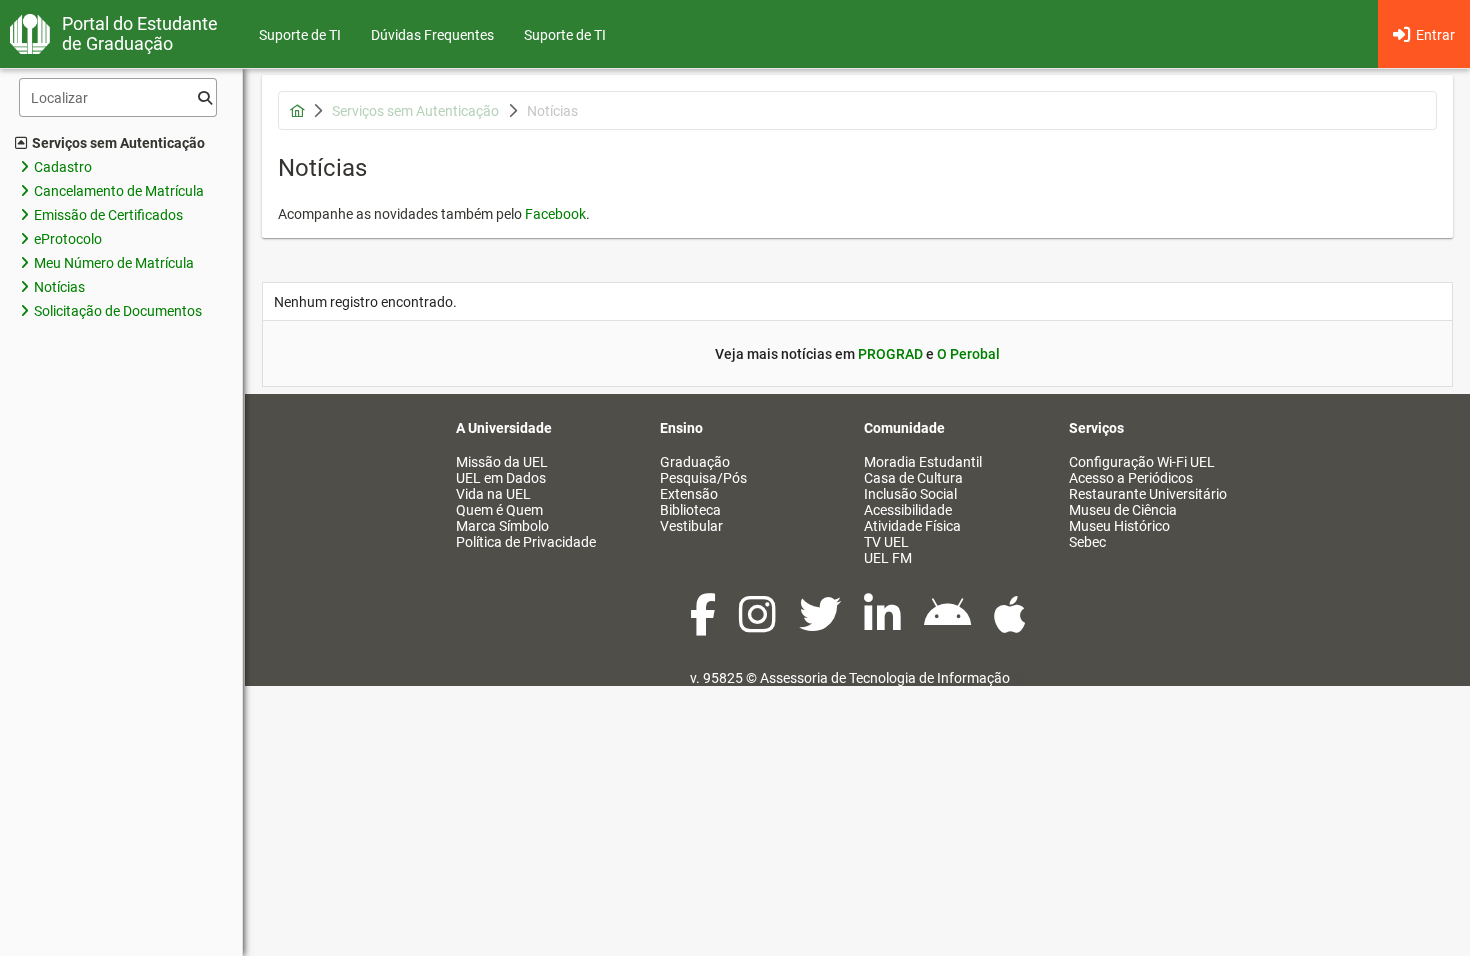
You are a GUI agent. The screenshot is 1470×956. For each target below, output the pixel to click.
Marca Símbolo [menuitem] (502, 526)
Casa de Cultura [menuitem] (913, 478)
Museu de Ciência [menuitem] (1123, 510)
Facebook (555, 214)
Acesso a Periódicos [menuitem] (1131, 478)
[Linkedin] (884, 625)
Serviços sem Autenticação (118, 143)
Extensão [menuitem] (689, 494)
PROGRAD (890, 354)
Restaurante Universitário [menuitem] (1148, 494)
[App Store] (1010, 625)
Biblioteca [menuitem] (690, 510)
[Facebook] (704, 625)
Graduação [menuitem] (695, 462)
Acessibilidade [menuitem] (908, 510)
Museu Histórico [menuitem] (1119, 526)
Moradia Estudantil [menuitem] (923, 462)
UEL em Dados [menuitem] (501, 478)
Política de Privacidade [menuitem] (526, 542)
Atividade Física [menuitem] (912, 526)
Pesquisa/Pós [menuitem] (703, 478)
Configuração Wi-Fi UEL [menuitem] (1142, 462)
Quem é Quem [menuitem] (499, 510)
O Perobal (968, 354)
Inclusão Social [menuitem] (910, 494)
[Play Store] (949, 625)
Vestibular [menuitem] (691, 526)
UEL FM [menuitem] (888, 558)
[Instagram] (759, 625)
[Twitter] (821, 625)
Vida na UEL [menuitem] (493, 494)
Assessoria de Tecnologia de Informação (885, 678)
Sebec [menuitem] (1087, 542)
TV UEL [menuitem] (886, 542)
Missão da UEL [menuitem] (502, 462)
